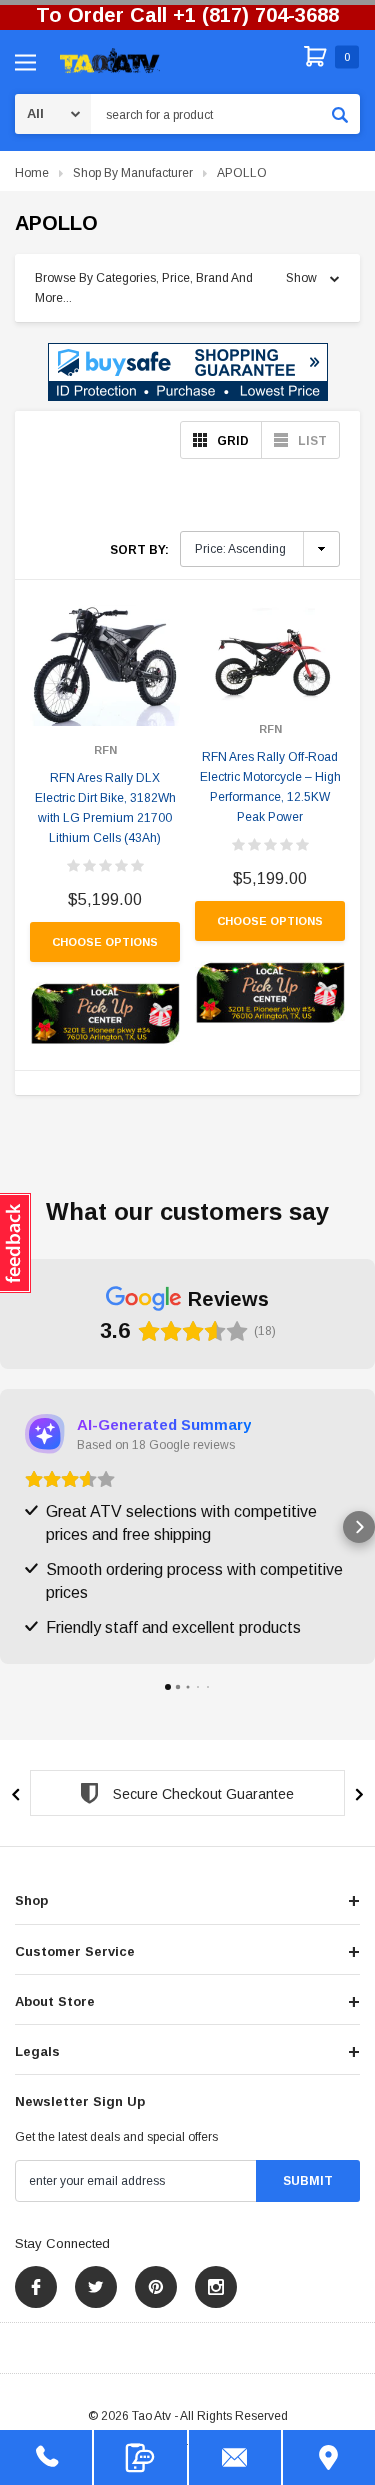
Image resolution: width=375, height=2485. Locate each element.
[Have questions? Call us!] (46, 2457)
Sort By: (139, 550)
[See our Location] (329, 2457)
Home (32, 173)
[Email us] (235, 2457)
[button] (188, 372)
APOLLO (242, 173)
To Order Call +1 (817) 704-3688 (187, 15)
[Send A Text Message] (140, 2457)
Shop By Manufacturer (133, 173)
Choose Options (105, 942)
